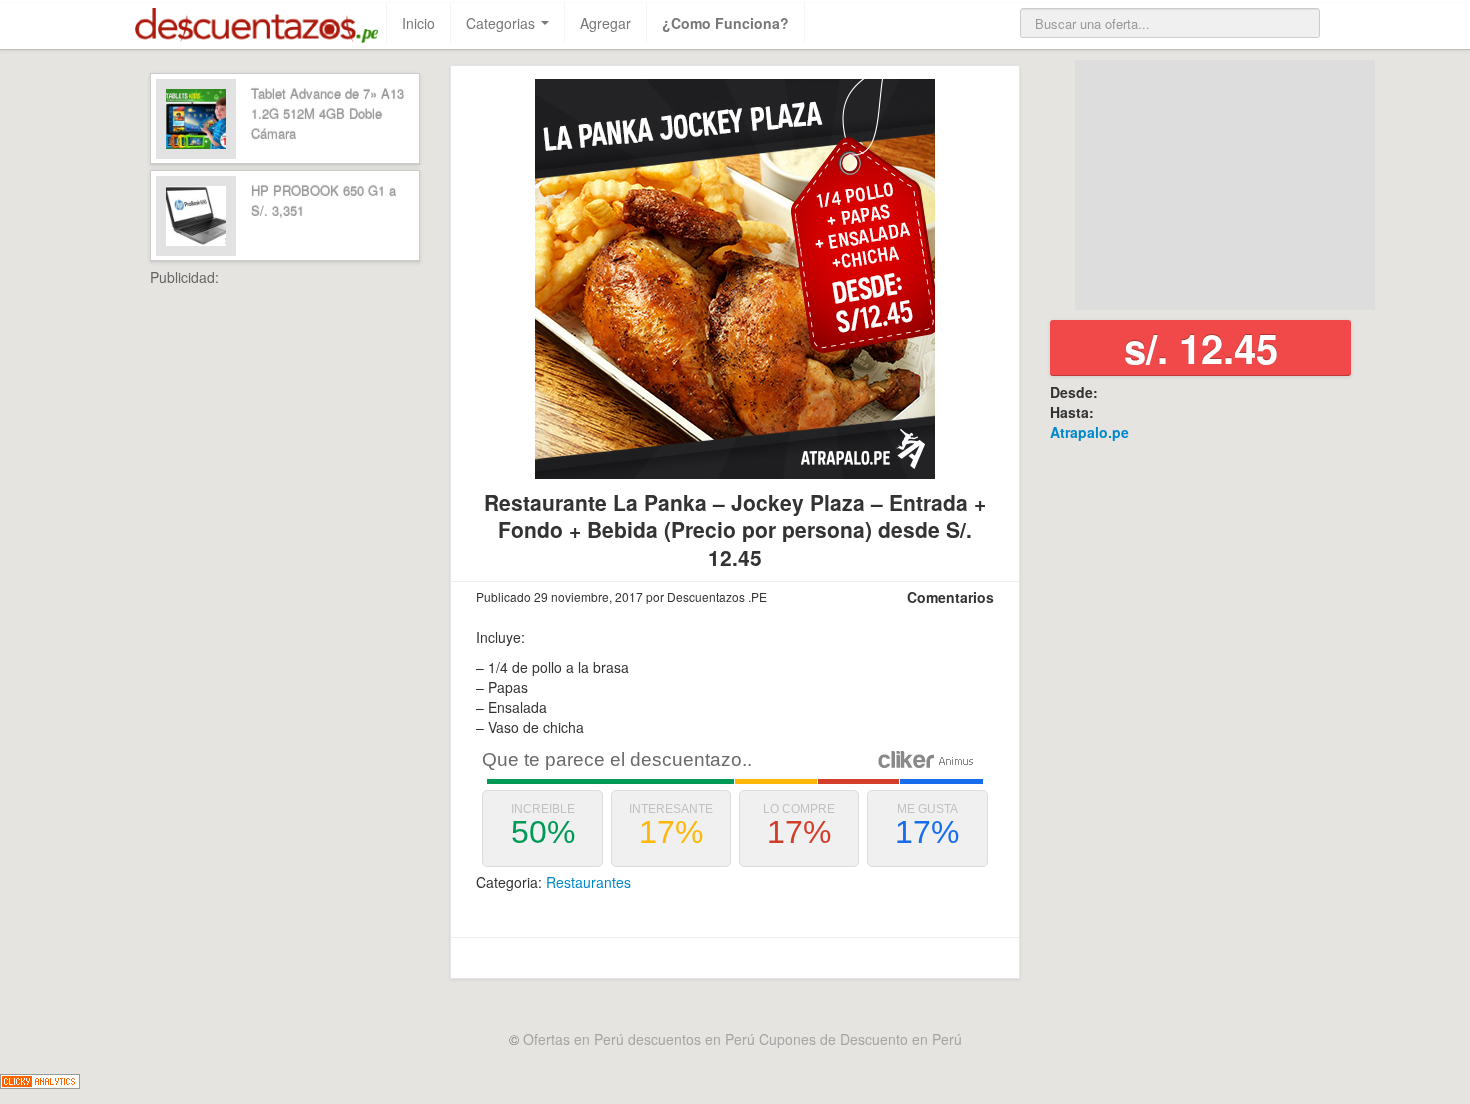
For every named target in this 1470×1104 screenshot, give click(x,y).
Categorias (502, 23)
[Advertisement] (330, 587)
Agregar (605, 23)
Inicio (418, 23)
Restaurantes (588, 882)
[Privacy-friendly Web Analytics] (40, 1079)
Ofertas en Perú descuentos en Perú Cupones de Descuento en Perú (742, 1039)
